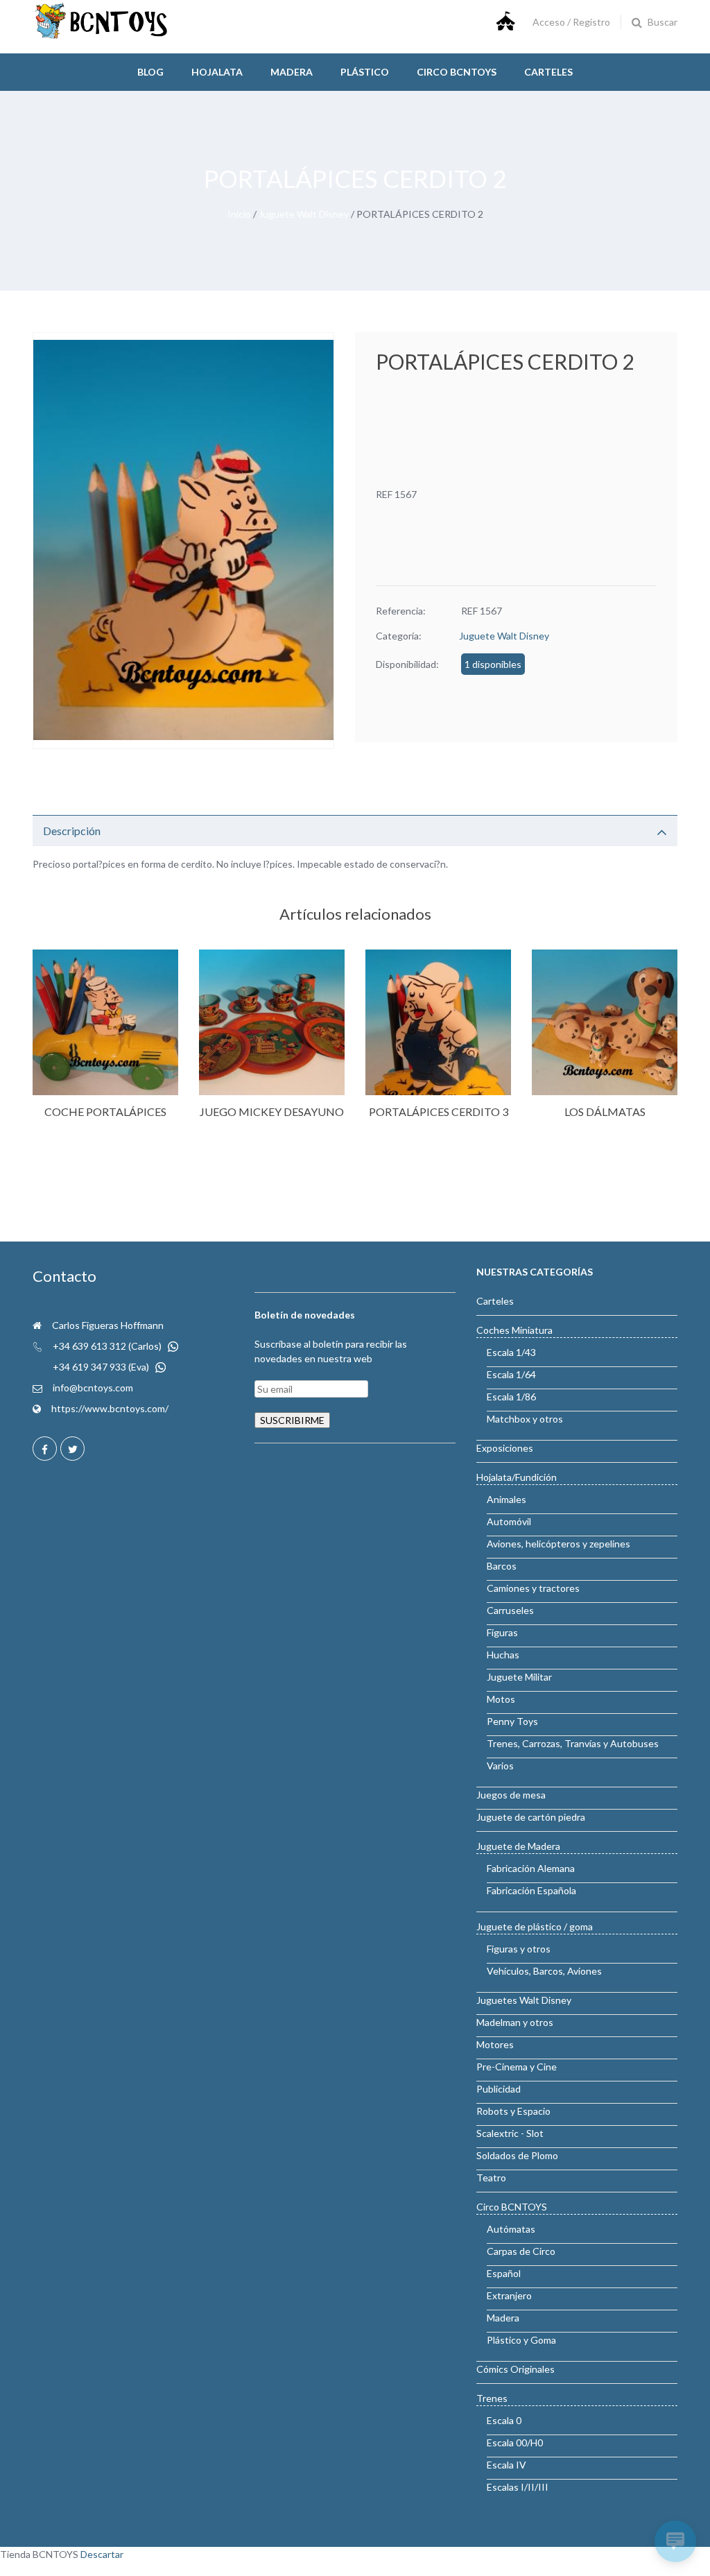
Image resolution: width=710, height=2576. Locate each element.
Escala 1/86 (511, 1397)
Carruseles (510, 1610)
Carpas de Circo (521, 2251)
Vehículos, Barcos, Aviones (544, 1971)
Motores (495, 2044)
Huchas (503, 1655)
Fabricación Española (531, 1890)
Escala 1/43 (511, 1352)
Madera (292, 72)
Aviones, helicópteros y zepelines (559, 1544)
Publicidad (499, 2089)
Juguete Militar (519, 1677)
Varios (500, 1766)
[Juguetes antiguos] (102, 36)
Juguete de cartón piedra (531, 1817)
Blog (150, 72)
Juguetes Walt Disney (524, 2000)
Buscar (663, 22)
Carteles (548, 72)
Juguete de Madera (518, 1846)
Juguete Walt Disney (304, 214)
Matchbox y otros (525, 1419)
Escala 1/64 (511, 1374)
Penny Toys (512, 1721)
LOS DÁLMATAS (605, 1111)
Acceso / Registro (571, 22)
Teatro (491, 2178)
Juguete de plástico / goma (535, 1926)
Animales (506, 1499)
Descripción (72, 831)
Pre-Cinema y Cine (517, 2067)
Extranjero (509, 2295)
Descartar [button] (102, 2554)
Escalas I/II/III (518, 2487)
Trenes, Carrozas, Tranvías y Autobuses (573, 1743)
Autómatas (511, 2229)
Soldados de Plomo (517, 2155)
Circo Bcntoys (457, 72)
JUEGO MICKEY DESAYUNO (272, 1111)
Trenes (492, 2398)
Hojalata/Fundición (517, 1477)
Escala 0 (504, 2420)
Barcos (502, 1566)
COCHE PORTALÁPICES (105, 1111)
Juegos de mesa (511, 1795)
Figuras (502, 1632)
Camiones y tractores (533, 1588)
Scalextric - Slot (510, 2133)
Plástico (365, 72)
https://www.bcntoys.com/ (110, 1408)
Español (504, 2273)
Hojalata (217, 72)
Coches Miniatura (514, 1330)
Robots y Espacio (513, 2111)
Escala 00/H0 (515, 2442)
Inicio (239, 214)
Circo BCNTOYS (512, 2207)
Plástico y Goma (521, 2340)
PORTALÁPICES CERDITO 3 (439, 1111)
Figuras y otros (519, 1949)
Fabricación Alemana (531, 1868)
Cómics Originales (516, 2369)
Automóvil (509, 1521)
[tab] (355, 831)
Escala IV (506, 2465)
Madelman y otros (515, 2022)
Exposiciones (505, 1448)
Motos (501, 1699)
